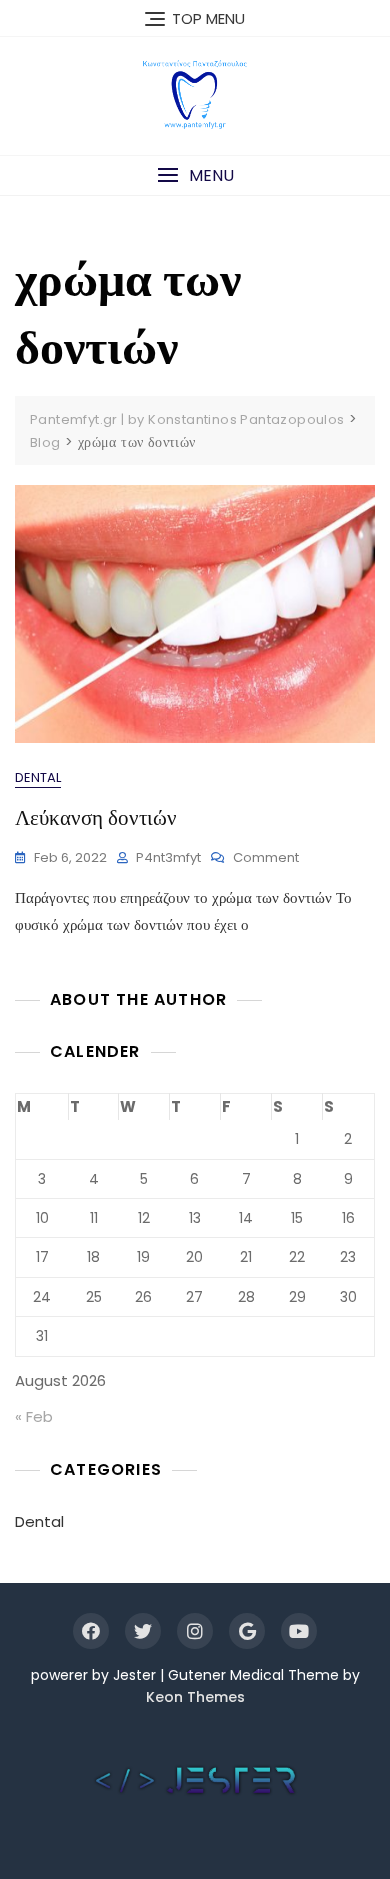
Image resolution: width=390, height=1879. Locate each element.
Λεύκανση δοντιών (96, 817)
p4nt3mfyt (168, 857)
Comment (266, 858)
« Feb (34, 1416)
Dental (38, 777)
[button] (195, 175)
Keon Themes (195, 1697)
